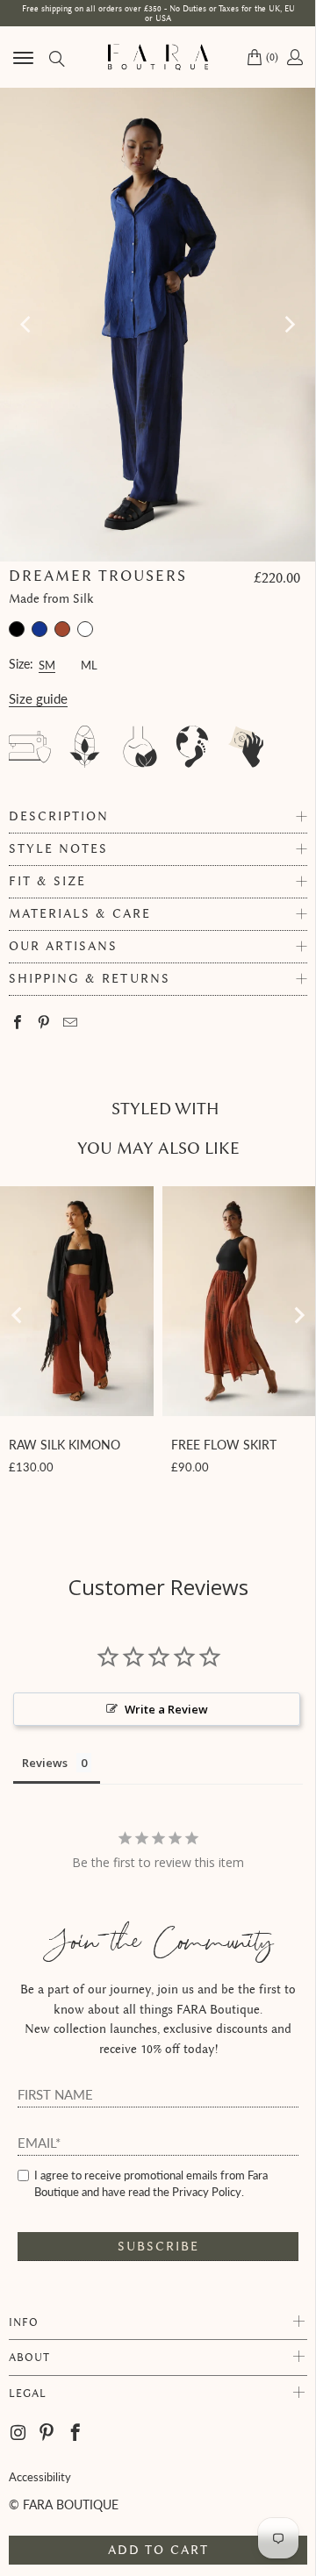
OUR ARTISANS (63, 946)
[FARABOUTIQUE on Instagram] (19, 2433)
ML (89, 663)
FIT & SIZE (47, 881)
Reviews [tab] (45, 1763)
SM (47, 663)
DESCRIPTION (59, 816)
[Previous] (27, 325)
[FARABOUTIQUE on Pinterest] (47, 2433)
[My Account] (294, 57)
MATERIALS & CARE (80, 914)
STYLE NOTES (58, 849)
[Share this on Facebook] (18, 1023)
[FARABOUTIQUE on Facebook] (76, 2433)
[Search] (56, 57)
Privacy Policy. (208, 2192)
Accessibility (40, 2477)
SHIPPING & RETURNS (90, 979)
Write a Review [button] (166, 1709)
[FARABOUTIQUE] (158, 57)
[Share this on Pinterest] (44, 1023)
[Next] (289, 325)
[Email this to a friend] (71, 1023)
